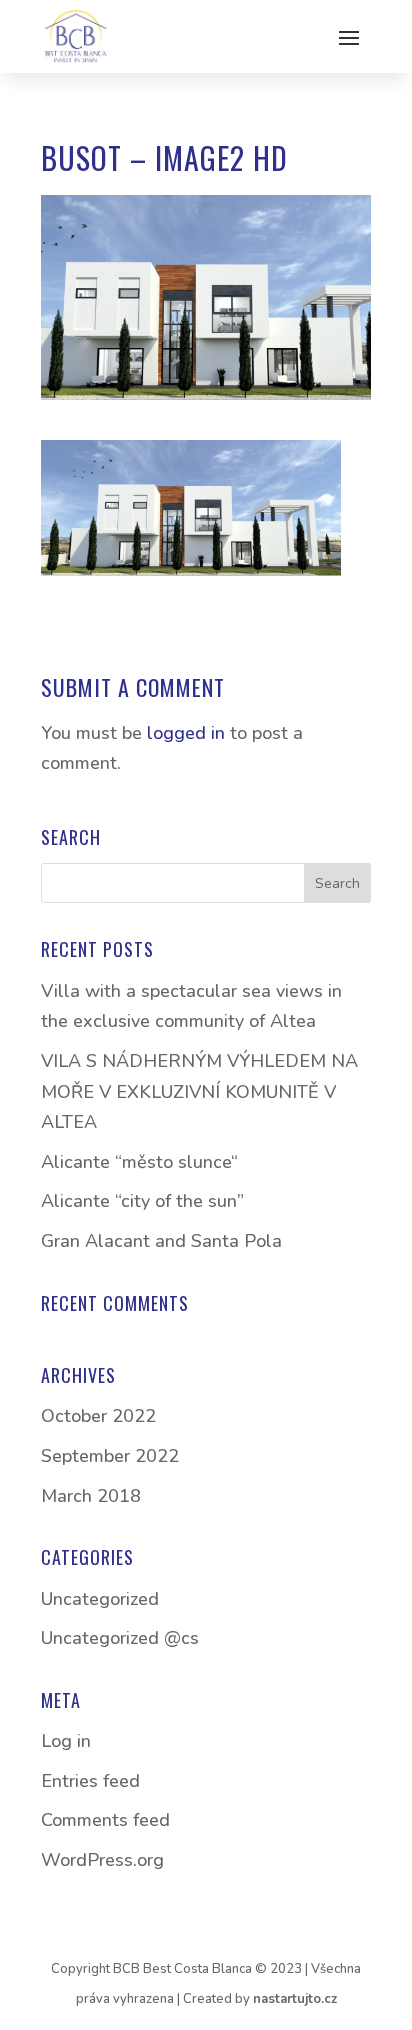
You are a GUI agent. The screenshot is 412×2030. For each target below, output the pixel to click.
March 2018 (91, 1496)
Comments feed (105, 1820)
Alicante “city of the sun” (142, 1201)
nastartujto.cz (295, 1999)
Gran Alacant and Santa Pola (161, 1241)
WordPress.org (102, 1860)
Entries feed (90, 1781)
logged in (186, 733)
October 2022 (98, 1416)
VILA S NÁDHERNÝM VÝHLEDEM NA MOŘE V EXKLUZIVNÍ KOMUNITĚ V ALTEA (199, 1091)
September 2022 (110, 1456)
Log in (66, 1741)
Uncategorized (100, 1599)
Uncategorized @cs (120, 1638)
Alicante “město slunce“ (139, 1162)
